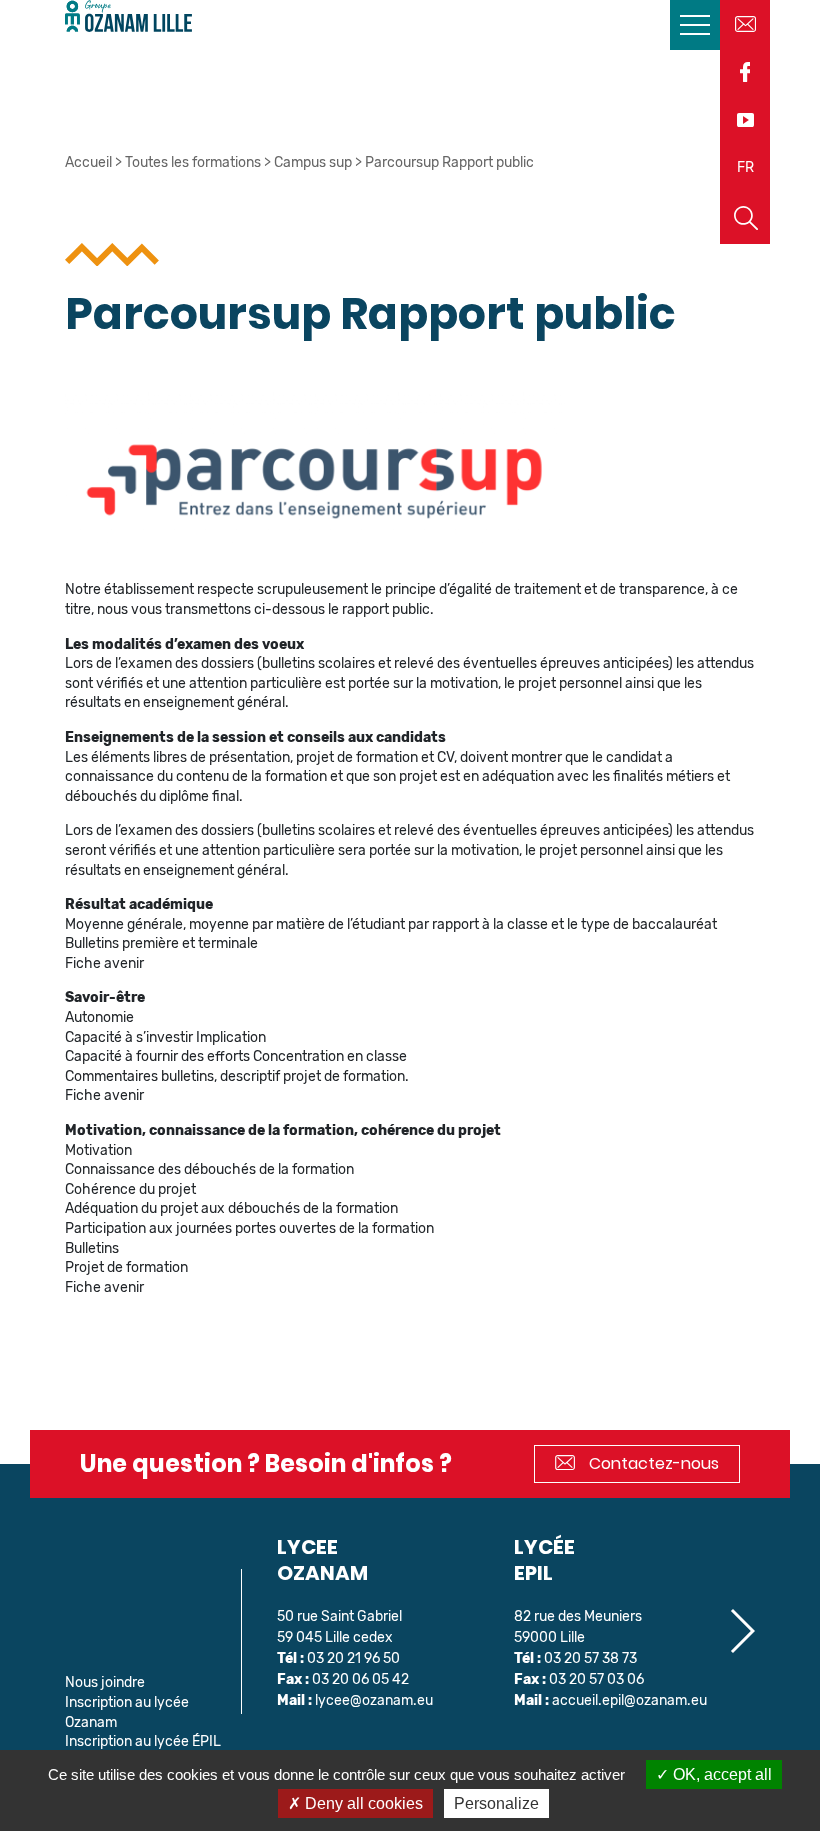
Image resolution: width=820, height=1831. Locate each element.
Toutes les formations (193, 162)
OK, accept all (720, 1774)
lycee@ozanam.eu (374, 1700)
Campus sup (313, 162)
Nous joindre (105, 1682)
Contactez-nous (652, 1463)
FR (745, 167)
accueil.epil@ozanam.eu (629, 1700)
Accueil (88, 162)
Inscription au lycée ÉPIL (143, 1741)
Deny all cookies (362, 1803)
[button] (741, 1631)
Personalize (496, 1803)
